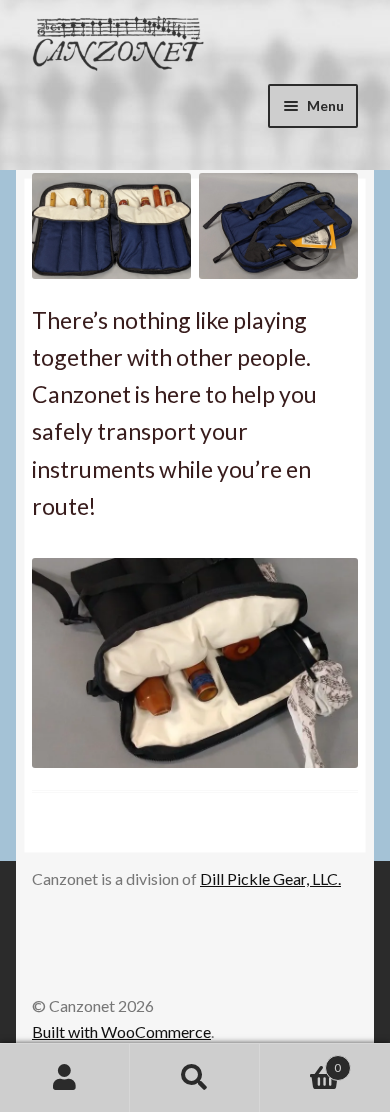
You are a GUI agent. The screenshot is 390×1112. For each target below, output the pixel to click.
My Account (65, 1078)
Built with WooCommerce (121, 1031)
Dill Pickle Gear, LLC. (270, 878)
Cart (300, 1061)
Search (195, 1078)
